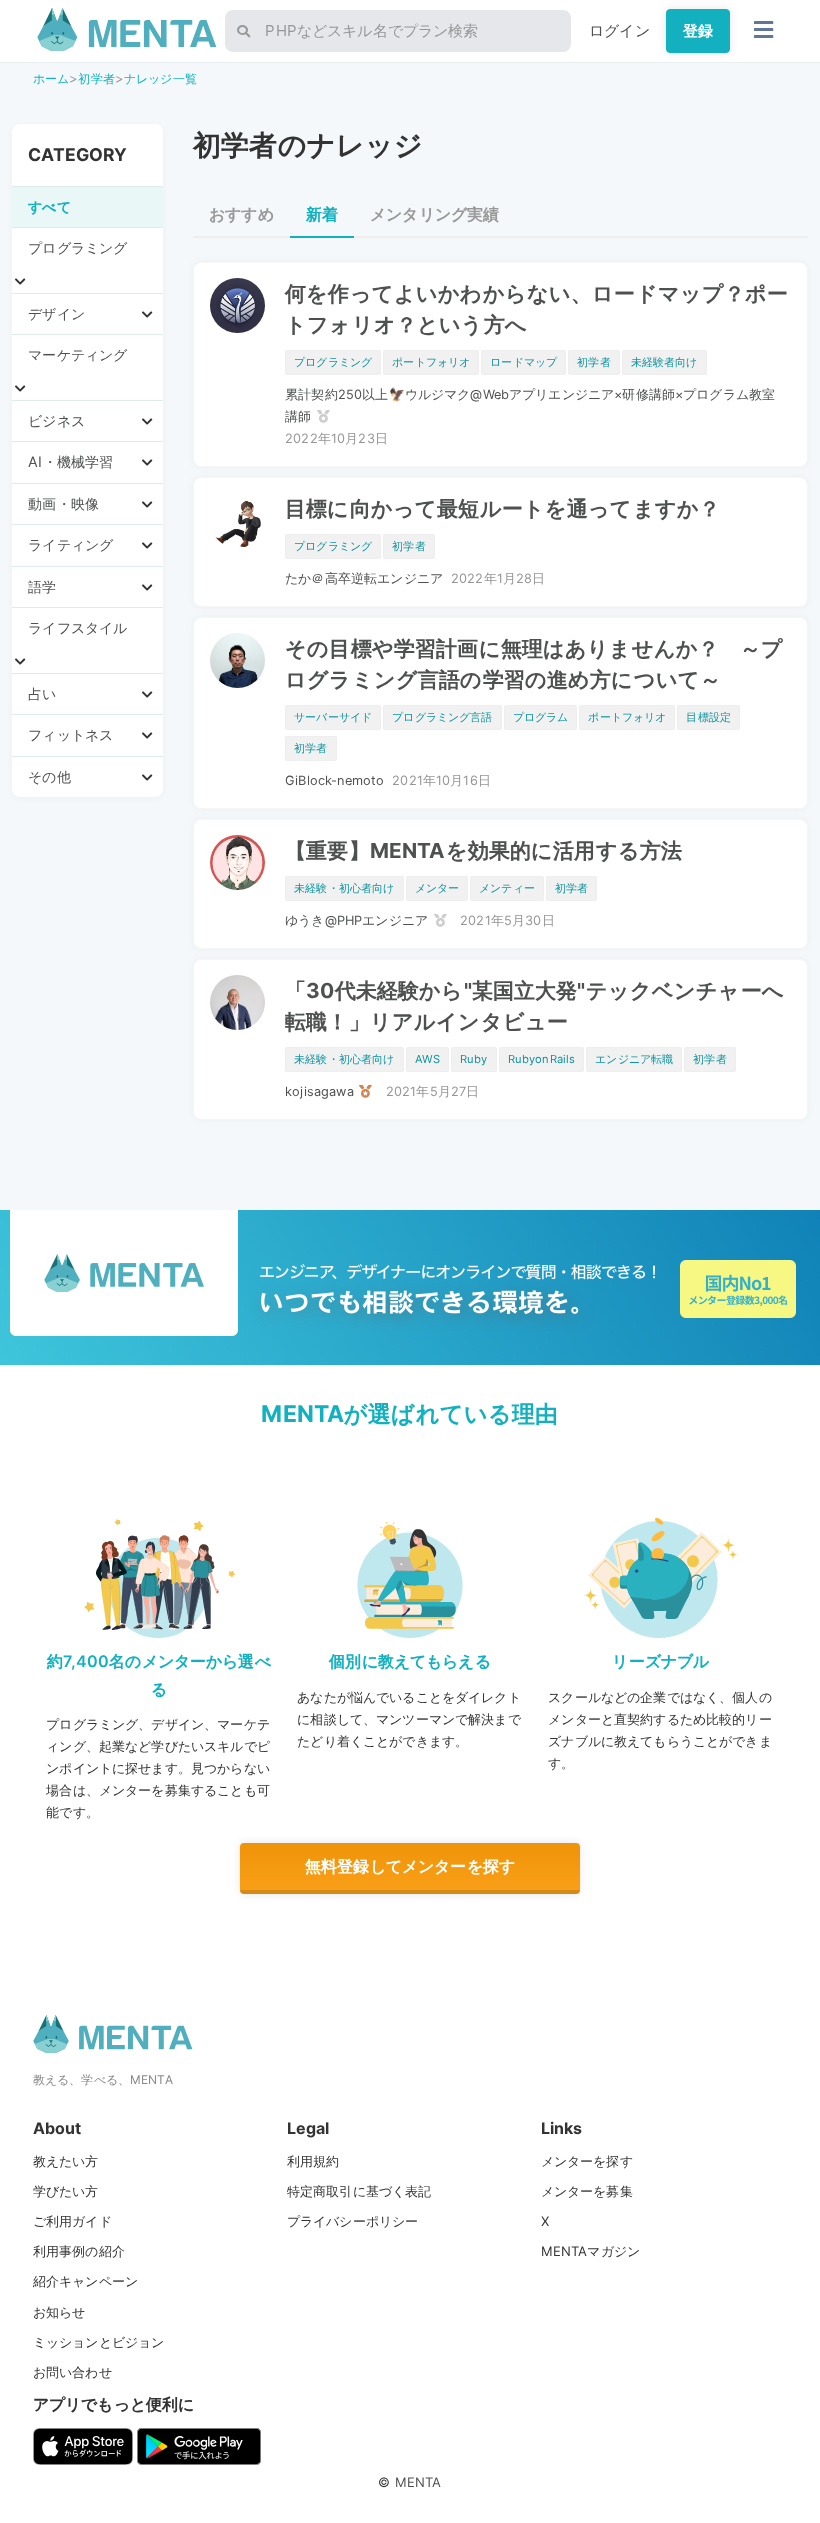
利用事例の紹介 (79, 2251)
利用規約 (313, 2161)
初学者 (96, 78)
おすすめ (241, 214)
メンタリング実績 (434, 214)
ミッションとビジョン (99, 2342)
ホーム (51, 78)
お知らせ (59, 2312)
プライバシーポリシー (353, 2221)
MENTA (418, 2482)
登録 (698, 30)
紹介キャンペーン (85, 2281)
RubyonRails (542, 1059)
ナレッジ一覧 (160, 78)
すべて (49, 206)
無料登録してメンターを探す (410, 1866)
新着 (322, 214)
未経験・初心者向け (344, 888)
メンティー (507, 888)
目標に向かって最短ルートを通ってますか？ (502, 508)
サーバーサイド (333, 717)
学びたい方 (66, 2191)
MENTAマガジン (590, 2251)
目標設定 (708, 717)
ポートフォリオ (431, 362)
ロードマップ (523, 362)
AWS (427, 1059)
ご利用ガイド (72, 2221)
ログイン (619, 30)
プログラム (541, 717)
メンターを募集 (587, 2191)
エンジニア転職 (634, 1059)
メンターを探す (587, 2161)
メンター (437, 888)
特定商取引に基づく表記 (359, 2191)
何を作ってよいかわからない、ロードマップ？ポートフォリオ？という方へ (536, 309)
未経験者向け (664, 362)
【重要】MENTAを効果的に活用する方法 (483, 850)
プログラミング (333, 362)
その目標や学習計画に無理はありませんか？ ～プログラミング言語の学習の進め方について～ (534, 664)
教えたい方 (66, 2161)
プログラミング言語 (442, 717)
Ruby (474, 1059)
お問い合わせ (72, 2372)
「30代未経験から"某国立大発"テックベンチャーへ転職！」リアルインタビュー (534, 1006)
